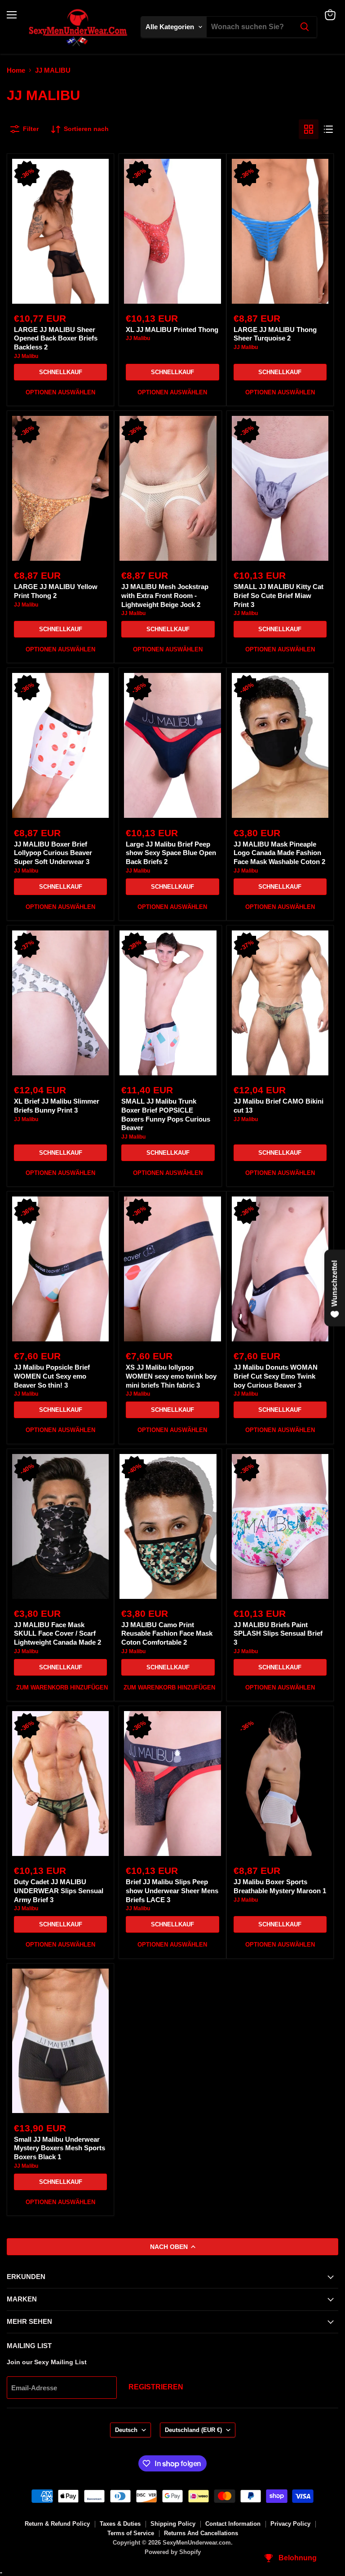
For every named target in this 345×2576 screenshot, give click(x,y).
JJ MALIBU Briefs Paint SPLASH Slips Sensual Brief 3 (278, 1633)
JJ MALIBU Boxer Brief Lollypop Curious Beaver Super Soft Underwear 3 (53, 853)
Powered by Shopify (173, 2552)
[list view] (328, 129)
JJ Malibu (26, 356)
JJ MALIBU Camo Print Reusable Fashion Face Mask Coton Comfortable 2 (167, 1633)
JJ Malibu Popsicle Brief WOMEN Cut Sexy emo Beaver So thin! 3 (52, 1376)
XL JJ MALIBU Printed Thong (172, 330)
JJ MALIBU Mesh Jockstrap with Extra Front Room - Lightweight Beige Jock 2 (165, 595)
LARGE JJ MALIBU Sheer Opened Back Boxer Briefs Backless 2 (56, 338)
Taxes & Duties (120, 2524)
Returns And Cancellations (201, 2533)
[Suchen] (305, 27)
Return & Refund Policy (57, 2524)
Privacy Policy (290, 2524)
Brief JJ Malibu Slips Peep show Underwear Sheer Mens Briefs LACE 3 (172, 1891)
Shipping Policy (173, 2524)
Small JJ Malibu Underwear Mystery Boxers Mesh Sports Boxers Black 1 (60, 2148)
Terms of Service (131, 2533)
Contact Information (233, 2524)
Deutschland (193, 2430)
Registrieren (156, 2387)
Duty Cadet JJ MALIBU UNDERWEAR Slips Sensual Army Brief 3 (59, 1891)
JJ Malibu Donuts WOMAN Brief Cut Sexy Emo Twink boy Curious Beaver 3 (276, 1376)
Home (16, 70)
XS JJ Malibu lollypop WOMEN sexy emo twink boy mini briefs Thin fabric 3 (171, 1376)
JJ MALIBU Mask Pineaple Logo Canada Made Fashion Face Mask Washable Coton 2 (279, 853)
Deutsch (126, 2430)
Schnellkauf (61, 372)
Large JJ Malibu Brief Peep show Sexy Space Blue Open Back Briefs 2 (171, 853)
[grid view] (309, 129)
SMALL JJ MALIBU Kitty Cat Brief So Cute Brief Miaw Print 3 (279, 595)
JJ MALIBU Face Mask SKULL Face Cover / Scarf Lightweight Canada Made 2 (57, 1633)
